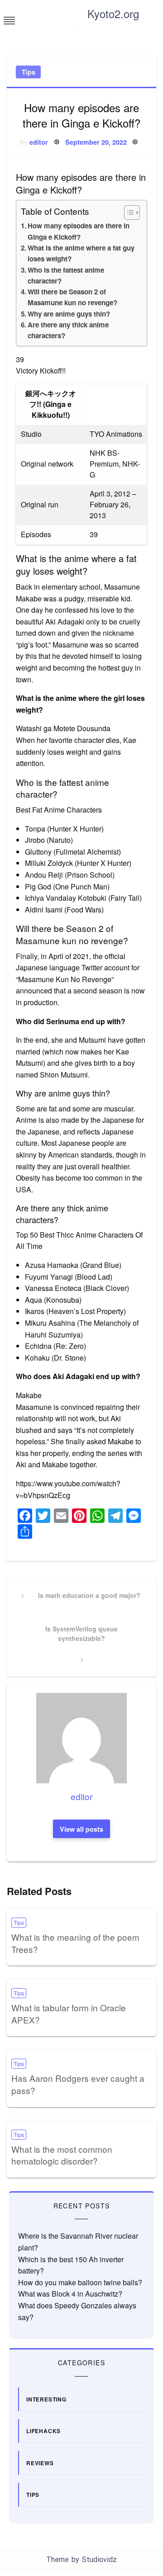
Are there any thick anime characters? (68, 330)
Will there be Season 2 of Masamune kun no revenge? (72, 297)
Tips (29, 72)
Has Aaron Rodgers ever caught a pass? (78, 2084)
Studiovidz (99, 2559)
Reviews (40, 2463)
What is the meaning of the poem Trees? (75, 1943)
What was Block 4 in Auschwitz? (70, 2294)
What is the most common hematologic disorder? (62, 2155)
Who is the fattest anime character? (66, 275)
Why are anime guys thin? (69, 314)
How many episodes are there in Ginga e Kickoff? (79, 231)
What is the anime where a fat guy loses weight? (81, 253)
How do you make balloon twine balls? (80, 2282)
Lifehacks (43, 2431)
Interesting (46, 2399)
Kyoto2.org (113, 13)
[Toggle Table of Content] (127, 213)
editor (39, 142)
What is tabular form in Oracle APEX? (69, 2014)
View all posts (81, 1829)
